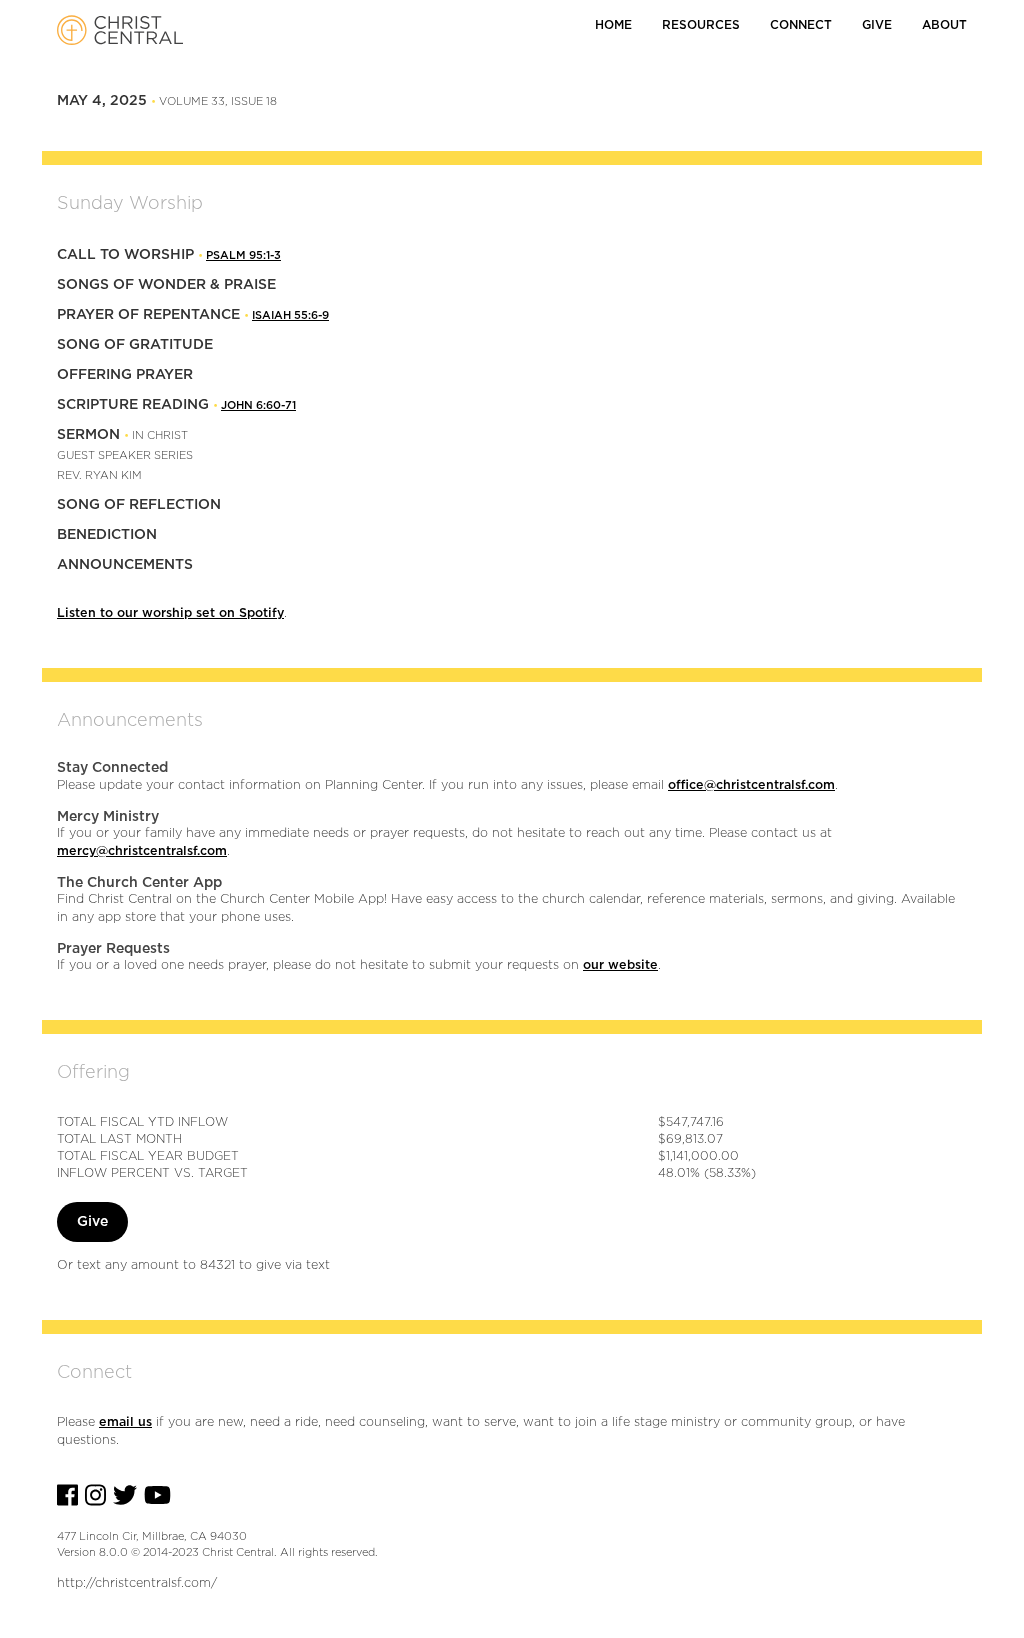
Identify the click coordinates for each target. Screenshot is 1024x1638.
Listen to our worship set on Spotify (170, 613)
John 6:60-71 (258, 405)
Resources (701, 25)
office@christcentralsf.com (751, 785)
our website (620, 965)
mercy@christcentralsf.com (142, 851)
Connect (801, 25)
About (944, 25)
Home (613, 25)
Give (877, 25)
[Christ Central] (114, 30)
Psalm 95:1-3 (243, 255)
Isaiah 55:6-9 (290, 315)
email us (125, 1422)
